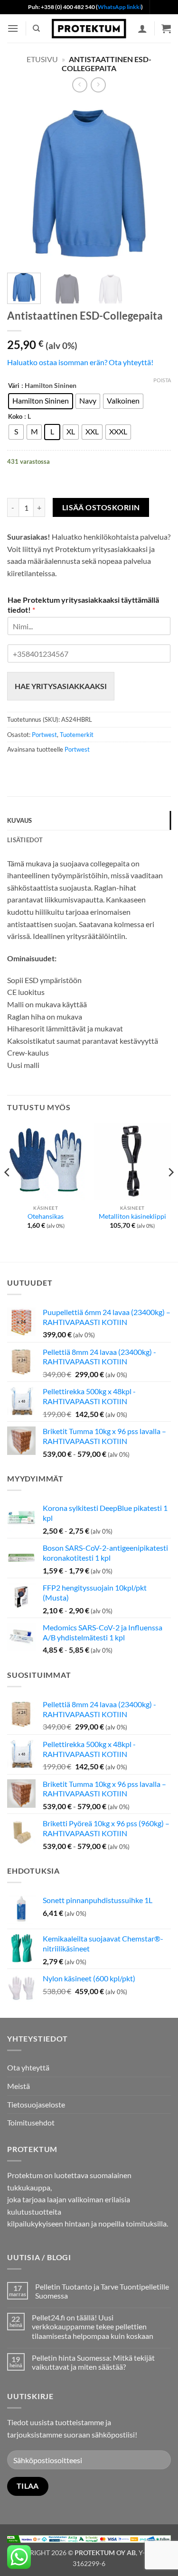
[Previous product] (98, 85)
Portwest (44, 735)
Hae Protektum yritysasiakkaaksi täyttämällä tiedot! (83, 605)
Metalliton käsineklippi (132, 1216)
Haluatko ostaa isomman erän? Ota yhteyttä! (80, 362)
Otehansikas (46, 1216)
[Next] (156, 184)
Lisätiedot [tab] (25, 840)
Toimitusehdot (31, 2122)
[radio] (41, 401)
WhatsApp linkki (119, 7)
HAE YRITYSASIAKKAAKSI (61, 686)
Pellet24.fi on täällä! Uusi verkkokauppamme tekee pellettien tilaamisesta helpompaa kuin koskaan (93, 2326)
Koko (15, 417)
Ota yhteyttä (28, 2067)
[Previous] (22, 184)
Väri (14, 386)
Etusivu (42, 59)
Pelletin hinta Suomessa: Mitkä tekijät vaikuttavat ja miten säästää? (93, 2362)
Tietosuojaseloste (36, 2104)
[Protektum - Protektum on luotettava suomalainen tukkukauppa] (89, 28)
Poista (162, 380)
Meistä (19, 2086)
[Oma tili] (142, 28)
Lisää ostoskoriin (101, 507)
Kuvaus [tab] (20, 820)
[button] (13, 28)
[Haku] (36, 28)
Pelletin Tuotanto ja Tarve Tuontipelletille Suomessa (102, 2291)
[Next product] (80, 85)
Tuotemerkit (77, 735)
